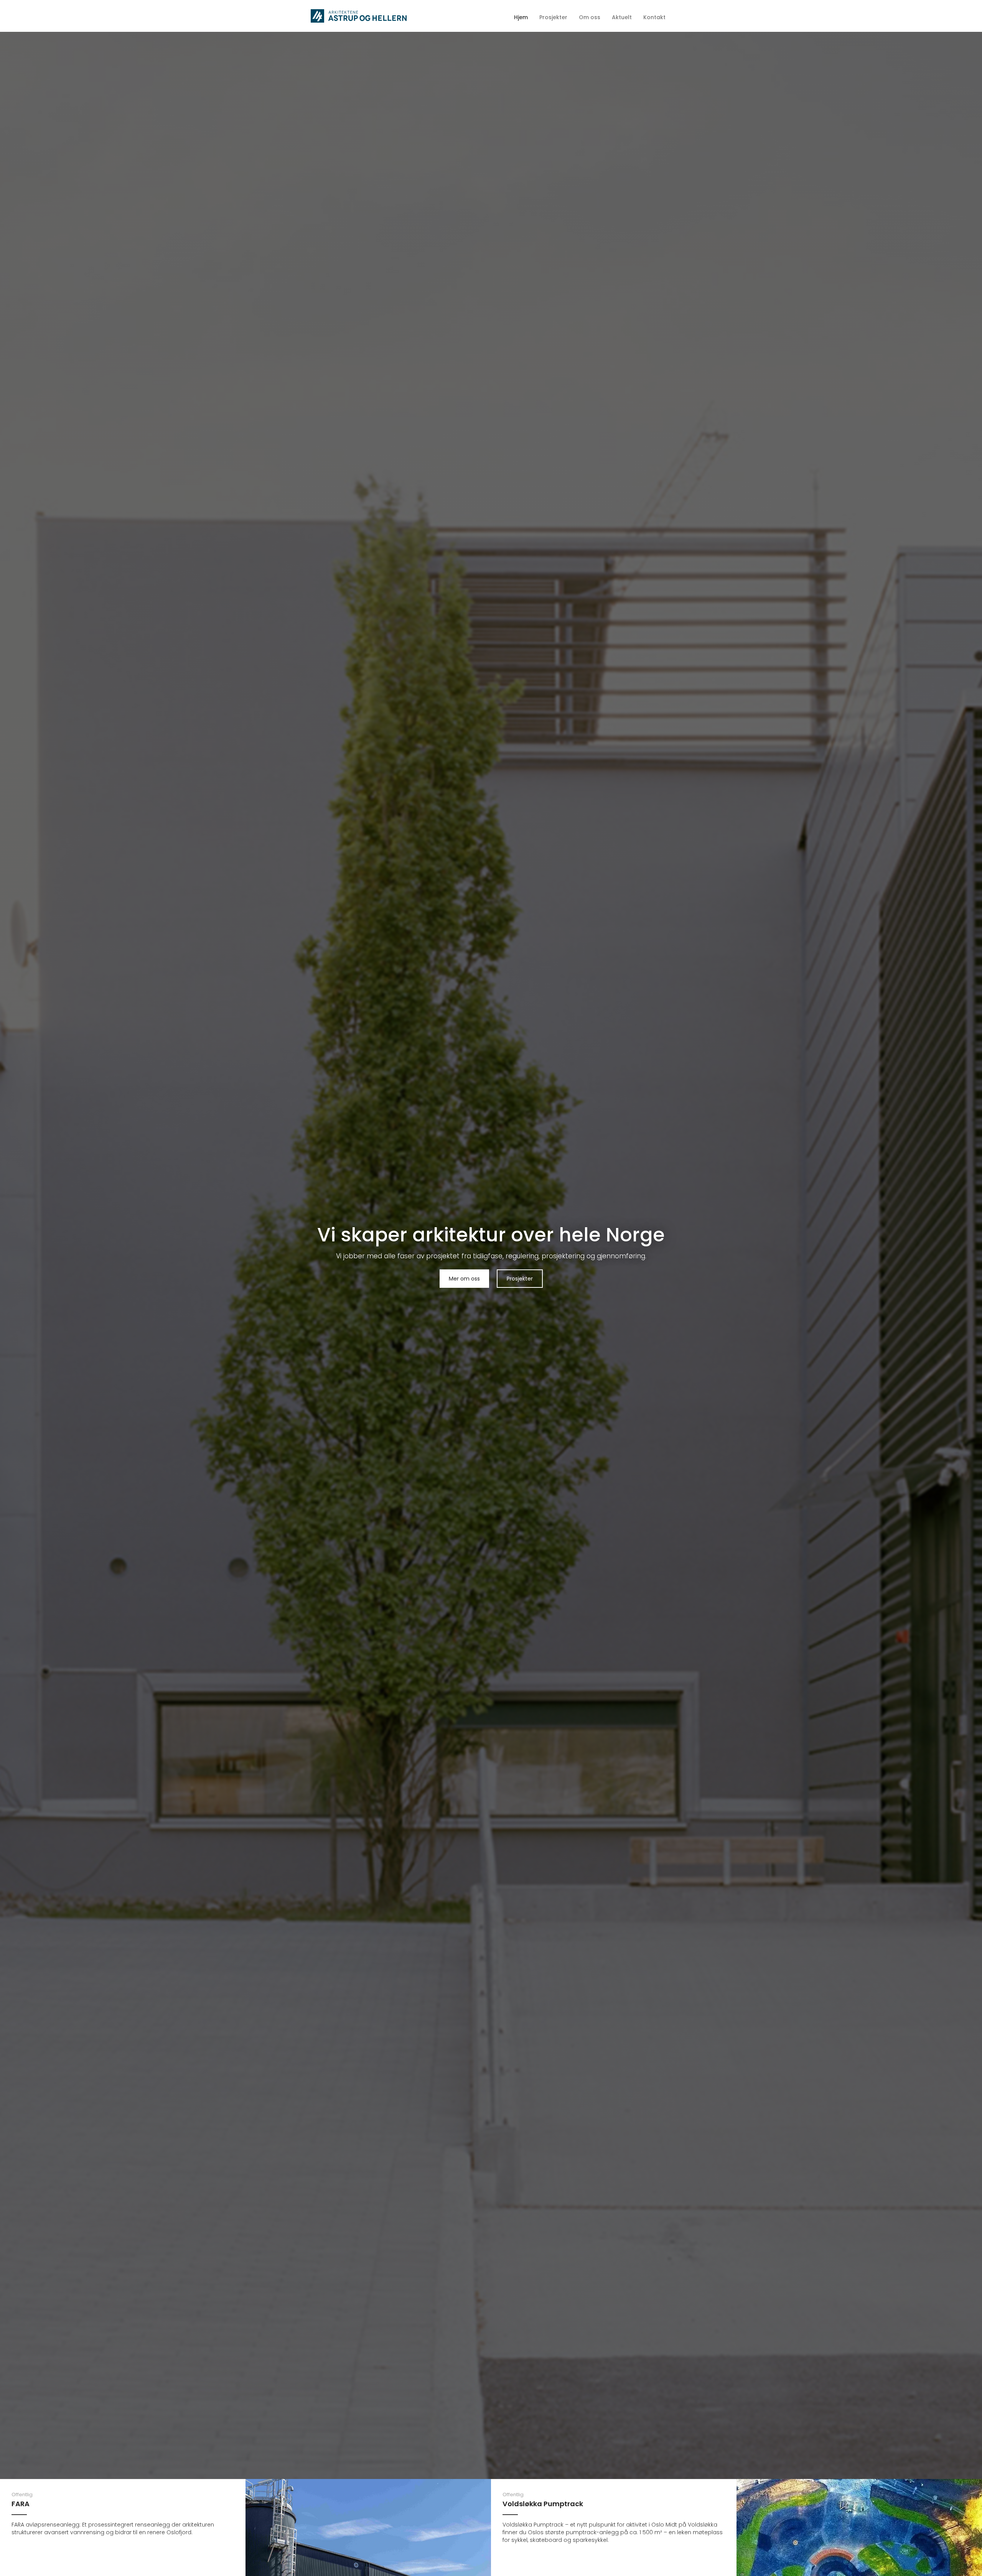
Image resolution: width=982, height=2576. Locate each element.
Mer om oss (464, 1279)
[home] (359, 16)
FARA (21, 2504)
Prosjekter (520, 1279)
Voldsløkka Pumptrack (543, 2504)
